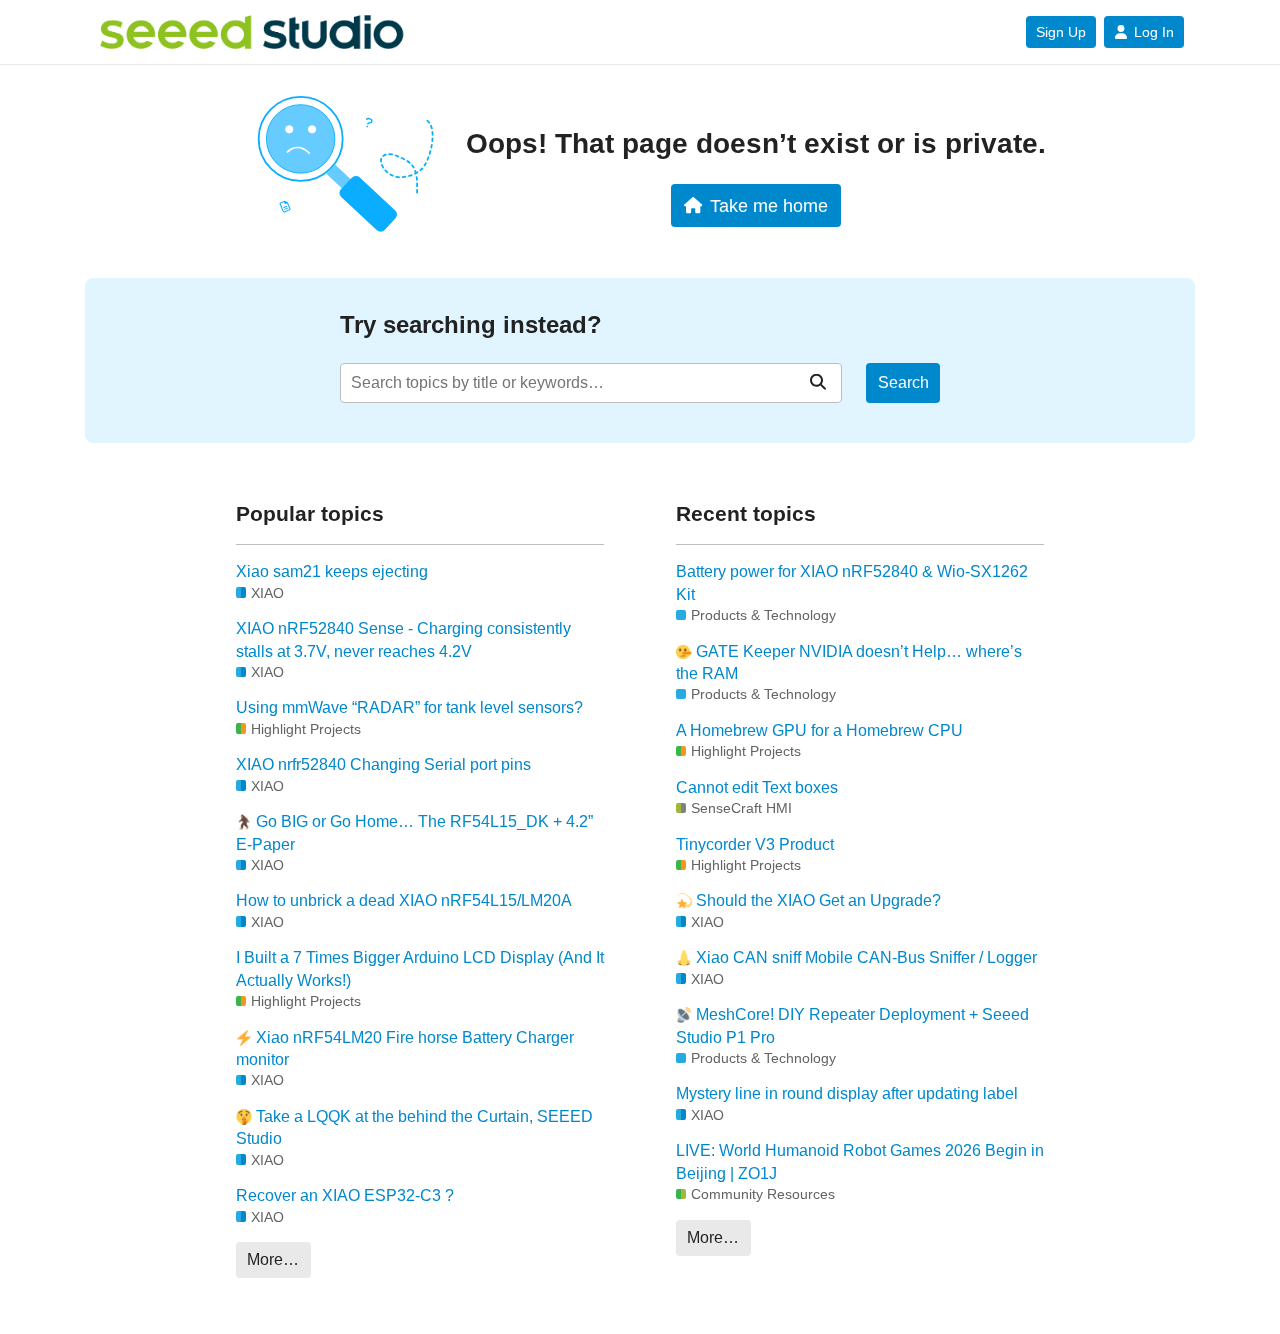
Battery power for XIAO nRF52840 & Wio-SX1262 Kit (852, 582)
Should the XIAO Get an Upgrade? (816, 900)
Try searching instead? (471, 324)
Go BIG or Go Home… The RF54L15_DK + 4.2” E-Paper (414, 832)
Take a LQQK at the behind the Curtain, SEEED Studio (414, 1127)
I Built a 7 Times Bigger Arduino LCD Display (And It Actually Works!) (420, 968)
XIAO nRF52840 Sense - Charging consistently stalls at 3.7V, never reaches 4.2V (403, 639)
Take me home (769, 205)
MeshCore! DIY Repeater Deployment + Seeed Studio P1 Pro (852, 1025)
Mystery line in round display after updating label (847, 1093)
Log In (1154, 32)
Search (903, 382)
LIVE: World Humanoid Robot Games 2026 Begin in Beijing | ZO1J (860, 1161)
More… (273, 1259)
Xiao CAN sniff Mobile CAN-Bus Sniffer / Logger (864, 957)
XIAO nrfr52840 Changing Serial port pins (383, 764)
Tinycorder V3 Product (755, 844)
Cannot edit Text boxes (757, 787)
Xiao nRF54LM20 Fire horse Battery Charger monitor (405, 1048)
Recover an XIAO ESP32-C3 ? (345, 1195)
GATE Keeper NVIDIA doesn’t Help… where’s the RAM (849, 662)
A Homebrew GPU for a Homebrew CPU (819, 730)
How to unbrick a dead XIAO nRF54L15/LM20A (404, 900)
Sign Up (1061, 32)
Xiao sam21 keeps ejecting (332, 571)
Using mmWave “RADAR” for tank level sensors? (409, 707)
